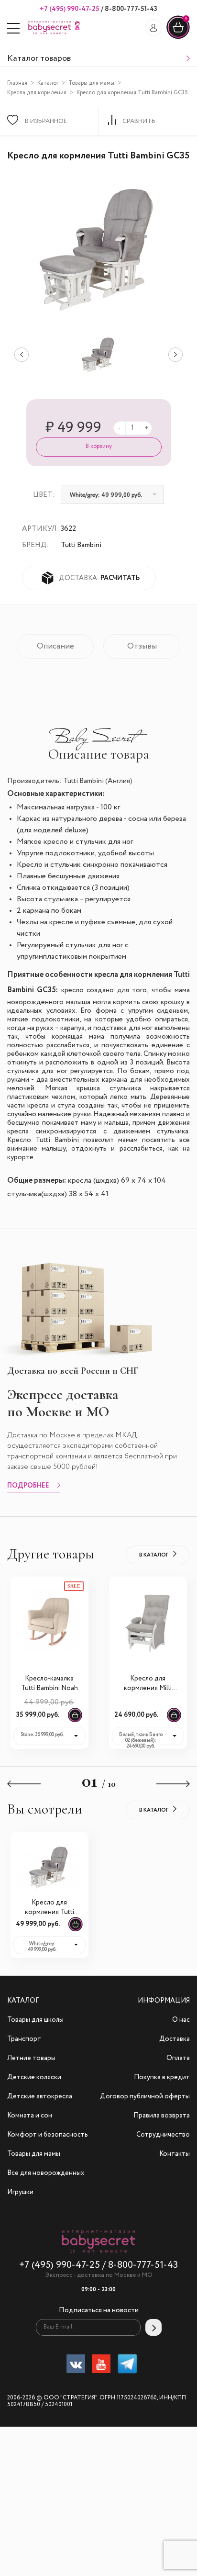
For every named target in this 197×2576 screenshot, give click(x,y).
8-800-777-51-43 (130, 9)
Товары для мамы (91, 83)
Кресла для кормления (37, 93)
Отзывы (142, 646)
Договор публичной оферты (145, 2096)
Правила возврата (162, 2116)
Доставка (175, 2039)
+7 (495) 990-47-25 (70, 9)
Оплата (178, 2058)
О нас (181, 2020)
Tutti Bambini (81, 545)
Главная (17, 83)
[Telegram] (127, 2366)
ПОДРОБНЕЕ (28, 1486)
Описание (55, 646)
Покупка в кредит (162, 2077)
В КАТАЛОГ (154, 1555)
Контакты (175, 2154)
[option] (98, 355)
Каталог (48, 83)
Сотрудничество (163, 2135)
